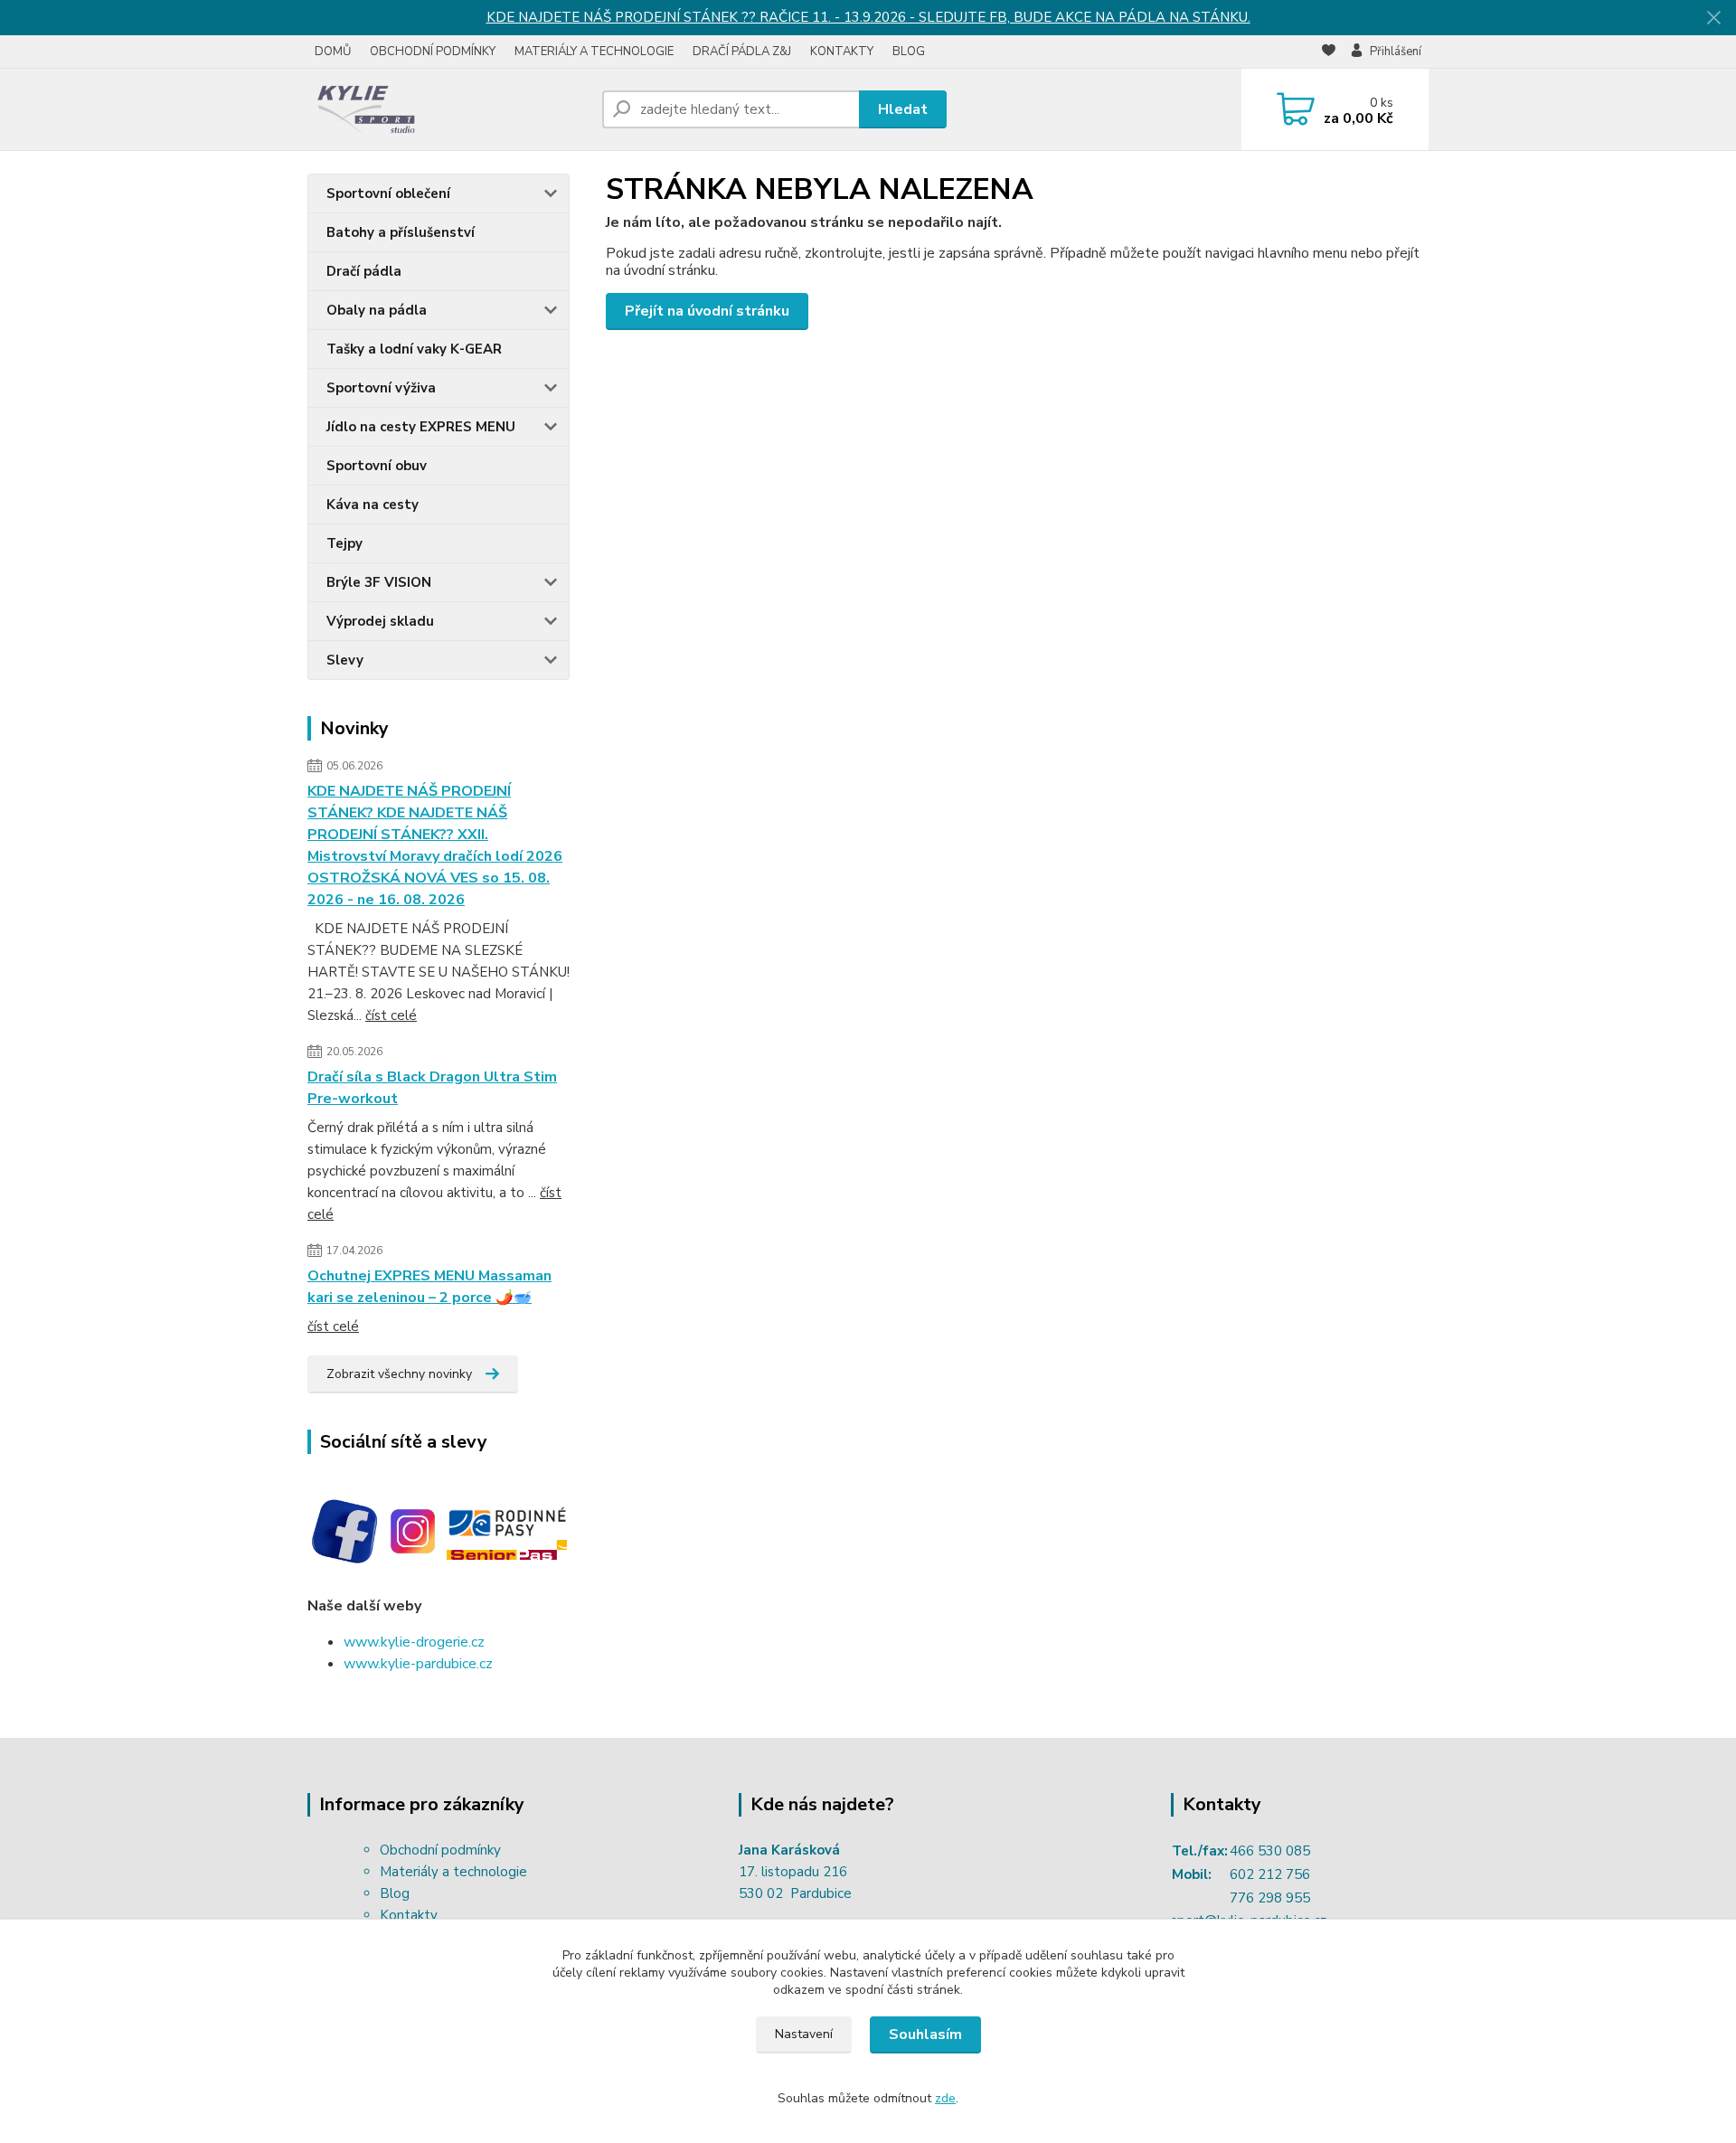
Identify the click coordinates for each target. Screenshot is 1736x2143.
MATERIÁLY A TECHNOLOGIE (594, 52)
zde (945, 2098)
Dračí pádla (364, 271)
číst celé (391, 1015)
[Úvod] (448, 109)
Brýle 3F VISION (379, 582)
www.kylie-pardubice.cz (418, 1664)
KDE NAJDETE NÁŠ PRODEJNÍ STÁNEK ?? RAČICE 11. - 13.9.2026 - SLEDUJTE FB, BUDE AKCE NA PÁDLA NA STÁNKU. (868, 17)
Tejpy (344, 543)
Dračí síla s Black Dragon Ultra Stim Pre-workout (432, 1088)
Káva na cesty (373, 505)
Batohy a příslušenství (401, 232)
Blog (395, 1893)
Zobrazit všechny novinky (399, 1374)
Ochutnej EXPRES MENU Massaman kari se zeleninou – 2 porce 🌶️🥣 (429, 1287)
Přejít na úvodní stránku (707, 311)
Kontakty (409, 1915)
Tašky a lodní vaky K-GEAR (414, 349)
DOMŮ (333, 52)
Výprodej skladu (380, 621)
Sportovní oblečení (388, 194)
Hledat (903, 109)
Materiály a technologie (453, 1872)
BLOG (909, 52)
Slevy (345, 660)
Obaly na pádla (377, 310)
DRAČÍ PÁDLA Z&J (742, 52)
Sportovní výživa (381, 388)
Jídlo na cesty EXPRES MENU (421, 427)
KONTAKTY (842, 52)
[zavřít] (1713, 18)
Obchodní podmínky (440, 1850)
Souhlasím (925, 2034)
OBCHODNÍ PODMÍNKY (433, 52)
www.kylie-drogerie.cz (414, 1642)
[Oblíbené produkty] (1329, 52)
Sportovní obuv (377, 466)
